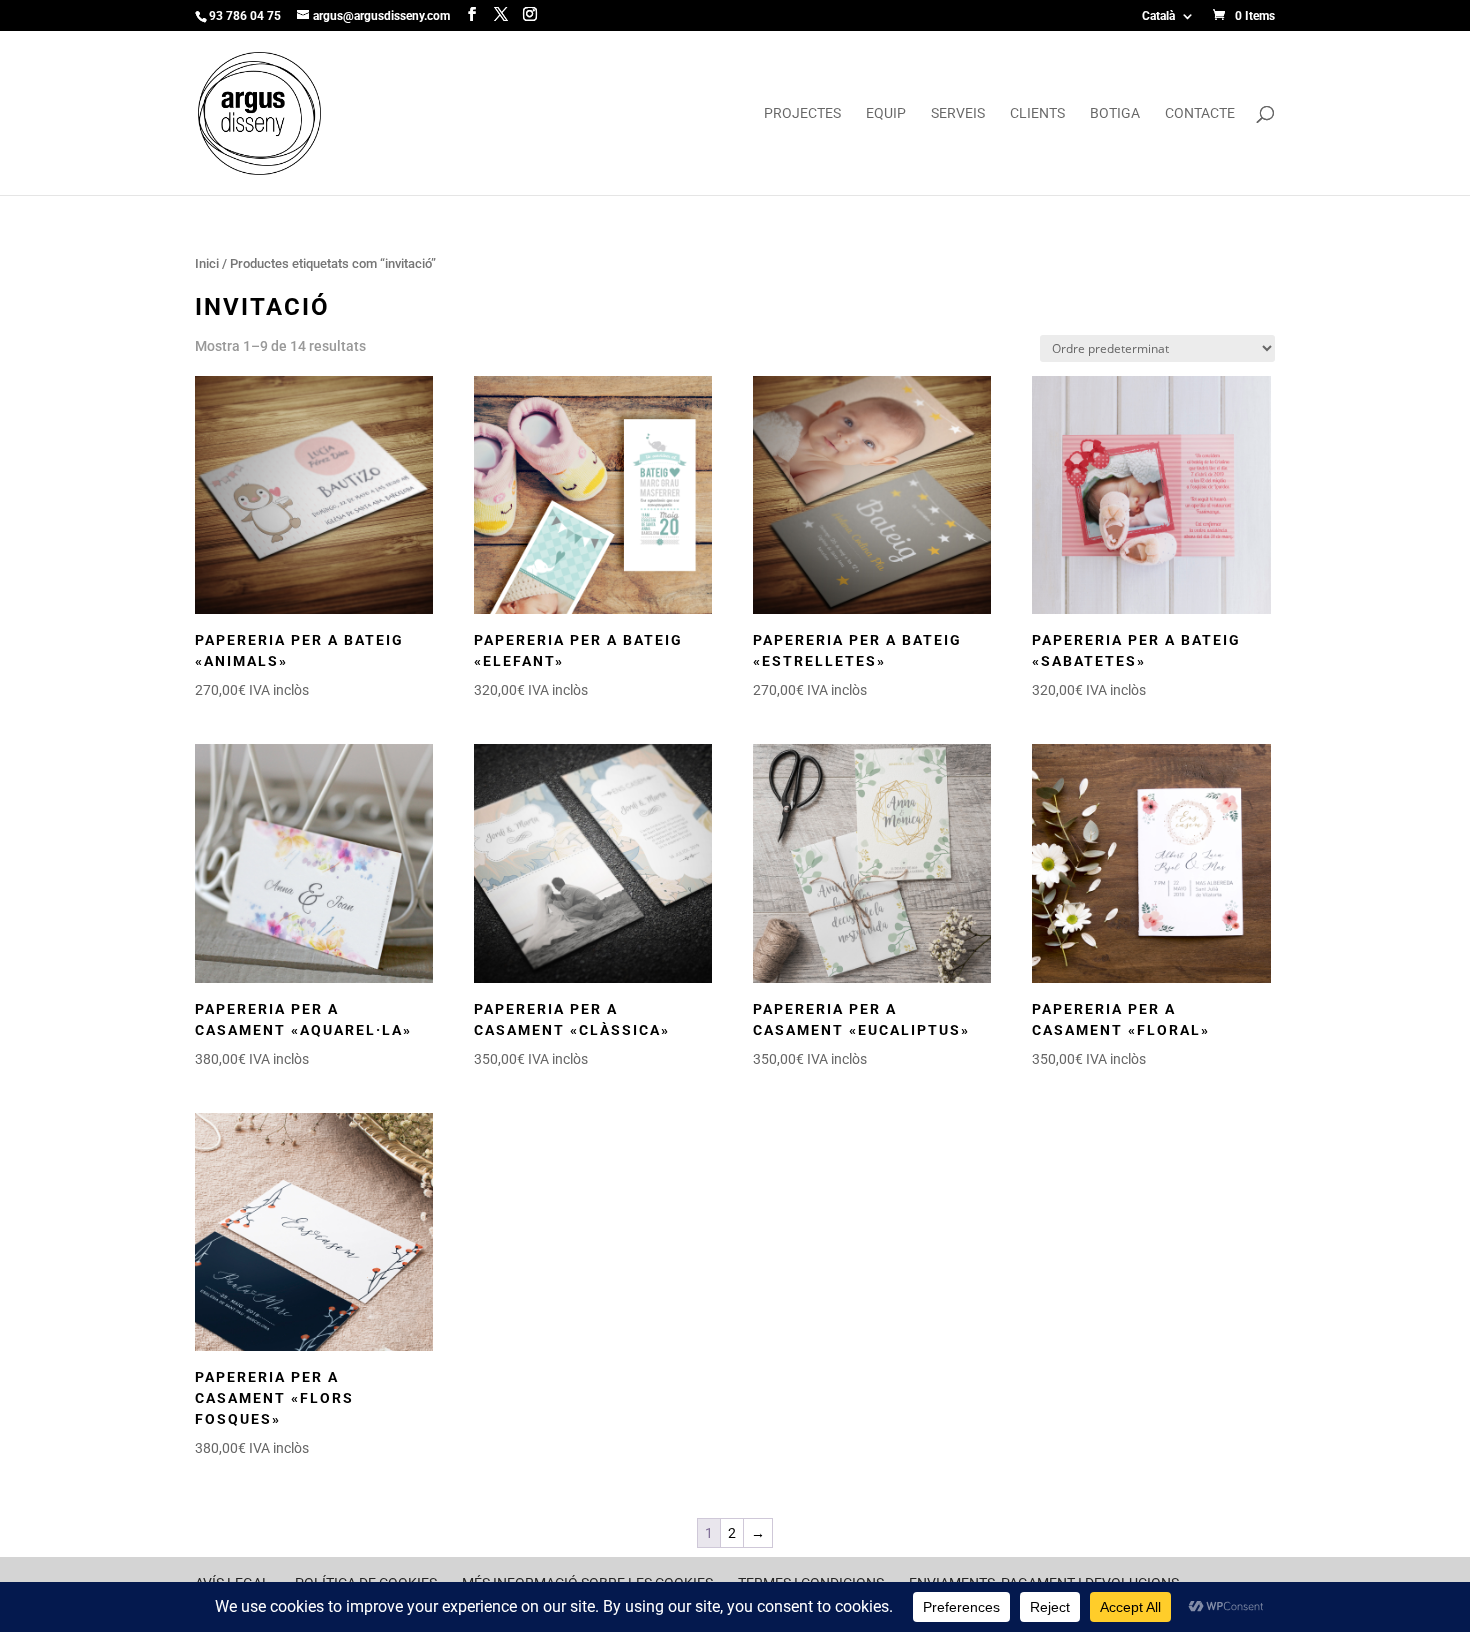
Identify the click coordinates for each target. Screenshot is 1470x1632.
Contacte (1200, 113)
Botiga (1115, 113)
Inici (207, 263)
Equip (886, 113)
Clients (1037, 113)
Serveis (958, 113)
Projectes (802, 113)
